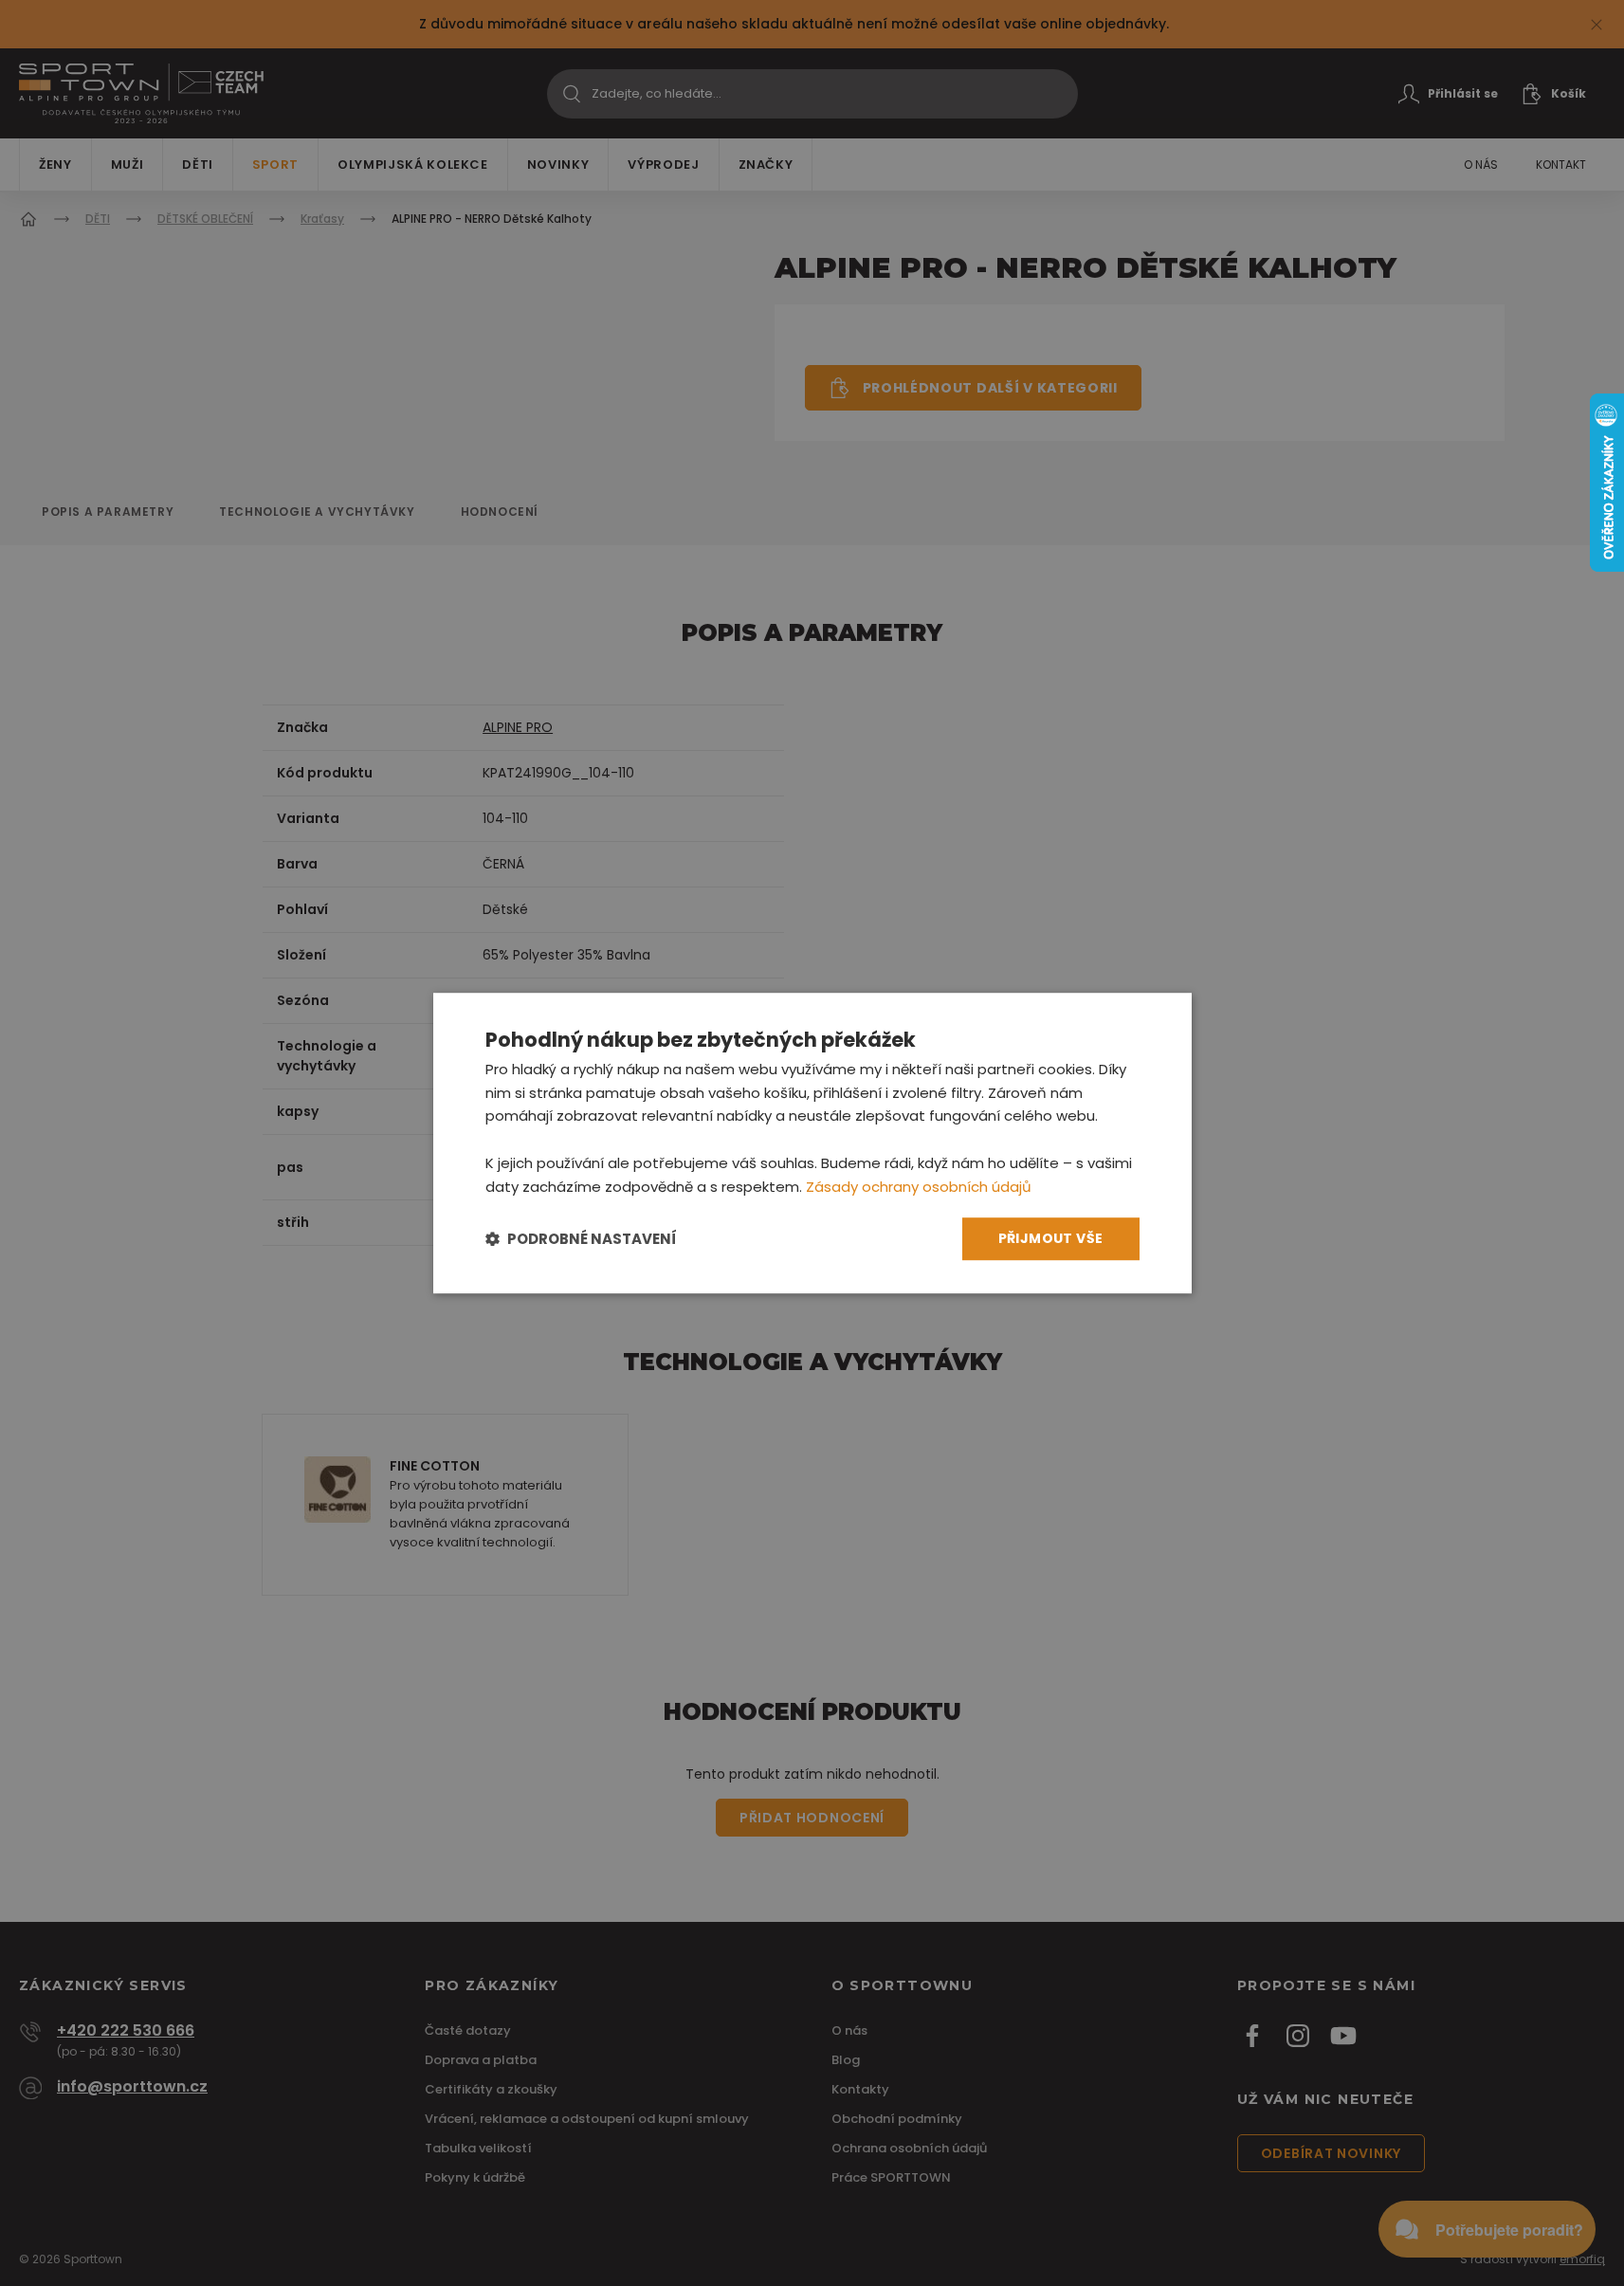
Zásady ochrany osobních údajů (919, 1187)
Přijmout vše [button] (1051, 1239)
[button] (581, 1239)
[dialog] (812, 1143)
